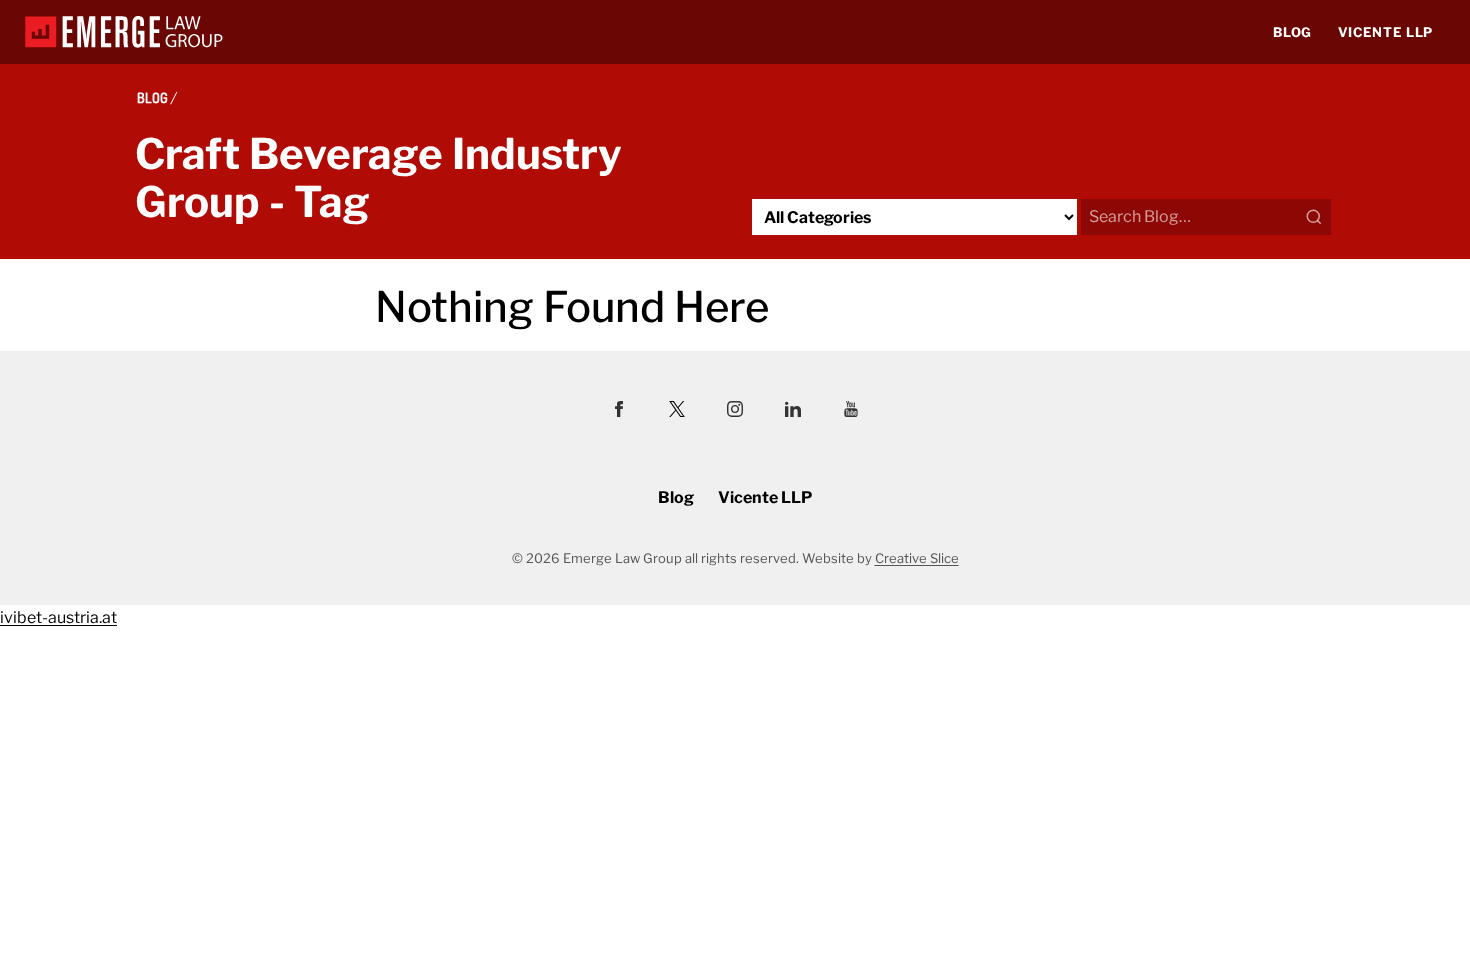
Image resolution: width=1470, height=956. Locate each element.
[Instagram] (735, 412)
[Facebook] (619, 412)
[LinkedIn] (793, 412)
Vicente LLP (1385, 32)
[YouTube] (851, 412)
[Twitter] (677, 412)
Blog (1292, 32)
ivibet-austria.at (58, 617)
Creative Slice (917, 558)
